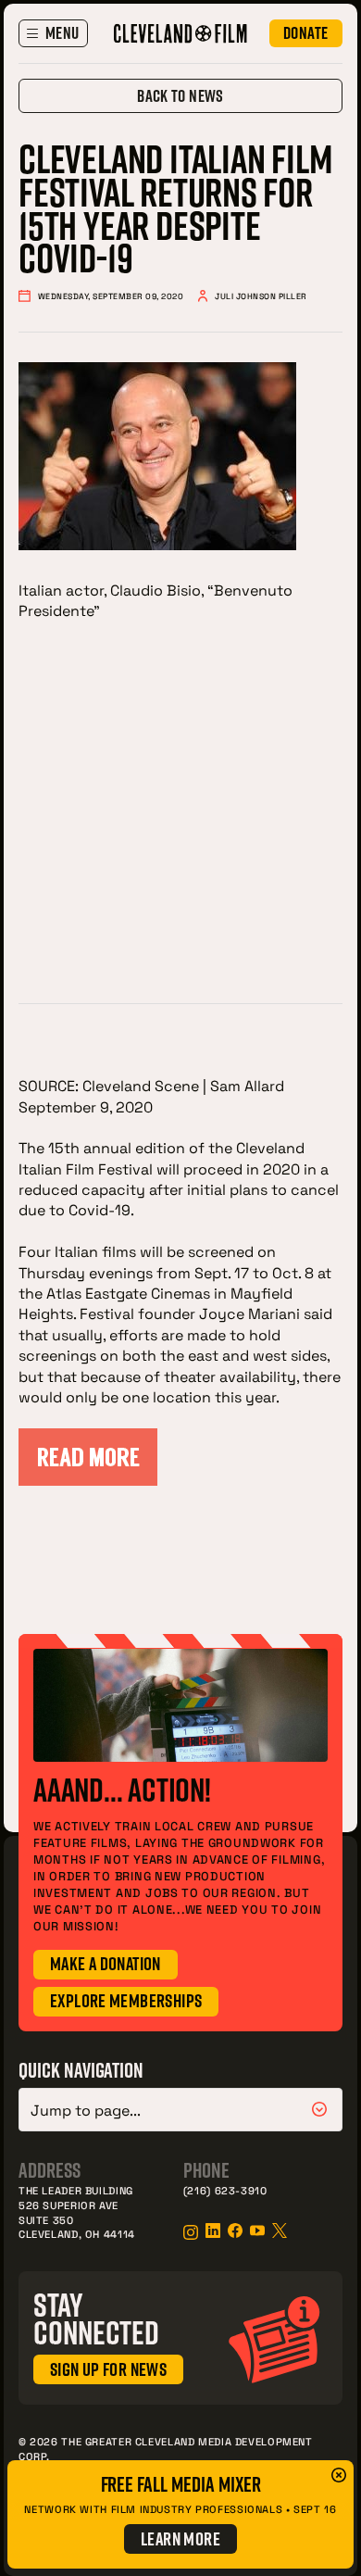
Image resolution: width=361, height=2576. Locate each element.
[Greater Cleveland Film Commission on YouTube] (257, 2230)
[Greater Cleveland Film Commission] (180, 33)
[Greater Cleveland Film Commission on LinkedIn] (213, 2230)
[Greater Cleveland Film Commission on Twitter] (280, 2230)
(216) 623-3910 (225, 2190)
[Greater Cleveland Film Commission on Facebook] (235, 2230)
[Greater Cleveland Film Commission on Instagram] (191, 2232)
